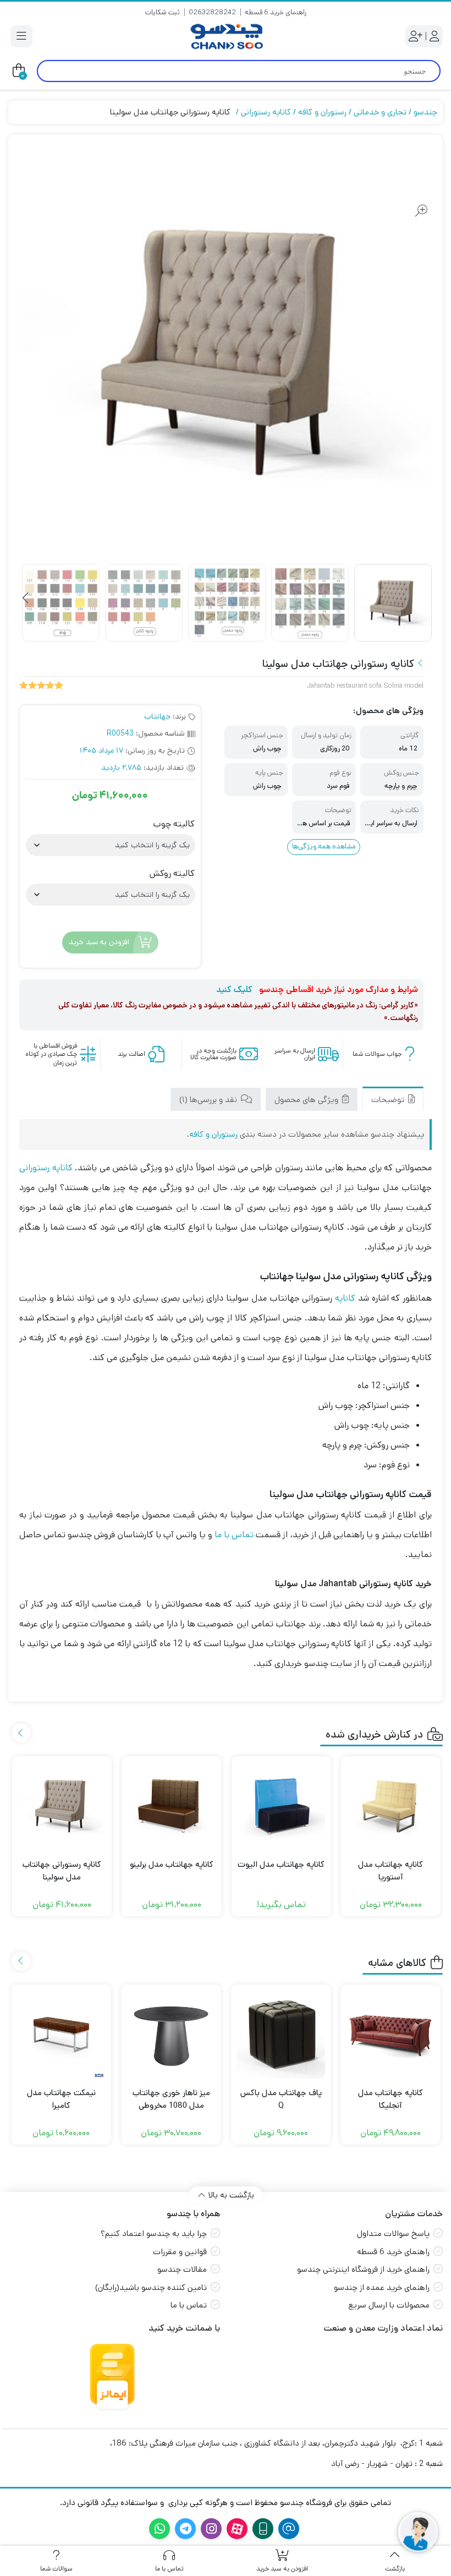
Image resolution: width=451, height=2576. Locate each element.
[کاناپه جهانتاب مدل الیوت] (281, 1806)
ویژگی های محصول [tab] (307, 1100)
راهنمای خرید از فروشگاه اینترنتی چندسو (363, 2269)
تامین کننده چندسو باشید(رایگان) (151, 2287)
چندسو (425, 112)
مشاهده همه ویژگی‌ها (324, 846)
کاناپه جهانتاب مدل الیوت (281, 1864)
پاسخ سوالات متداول (393, 2234)
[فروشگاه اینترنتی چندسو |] (226, 37)
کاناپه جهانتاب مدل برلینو (172, 1864)
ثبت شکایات (163, 12)
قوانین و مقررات (180, 2252)
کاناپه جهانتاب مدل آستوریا (391, 1871)
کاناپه (345, 1298)
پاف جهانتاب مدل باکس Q (281, 2099)
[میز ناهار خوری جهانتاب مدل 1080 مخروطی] (171, 2035)
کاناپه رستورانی (266, 112)
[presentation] (26, 599)
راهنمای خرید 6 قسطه (276, 12)
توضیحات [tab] (389, 1100)
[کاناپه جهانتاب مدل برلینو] (171, 1806)
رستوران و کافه (322, 112)
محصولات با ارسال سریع (389, 2305)
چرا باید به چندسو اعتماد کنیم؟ (154, 2234)
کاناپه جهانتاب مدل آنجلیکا (391, 2099)
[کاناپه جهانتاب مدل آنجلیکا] (391, 2035)
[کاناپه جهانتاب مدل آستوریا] (391, 1806)
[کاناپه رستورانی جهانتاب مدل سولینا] (62, 1806)
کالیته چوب (174, 824)
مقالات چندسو (182, 2269)
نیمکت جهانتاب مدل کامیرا (61, 2099)
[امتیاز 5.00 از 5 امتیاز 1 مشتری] (41, 686)
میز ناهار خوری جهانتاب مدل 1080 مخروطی (171, 2099)
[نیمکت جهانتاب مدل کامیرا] (62, 2035)
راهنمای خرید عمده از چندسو (382, 2287)
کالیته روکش (172, 874)
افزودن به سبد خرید (99, 942)
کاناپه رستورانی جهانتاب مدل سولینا (62, 1871)
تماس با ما (234, 1535)
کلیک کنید (234, 990)
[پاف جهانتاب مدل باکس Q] (281, 2035)
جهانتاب (157, 716)
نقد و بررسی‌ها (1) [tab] (209, 1100)
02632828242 (212, 12)
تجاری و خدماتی (380, 112)
